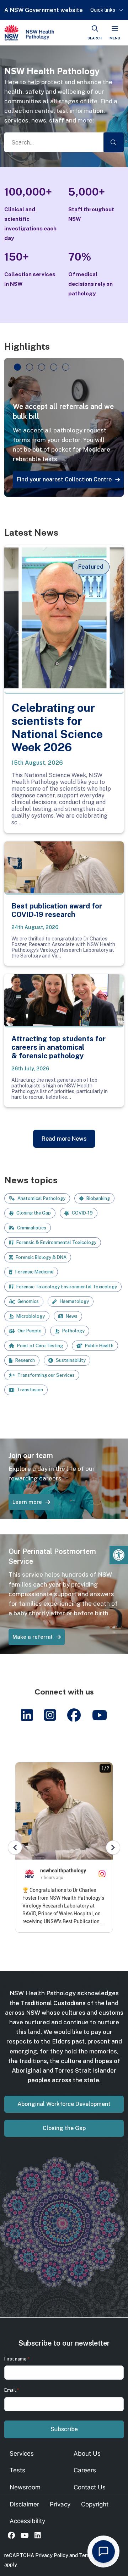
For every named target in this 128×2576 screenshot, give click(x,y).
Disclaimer (24, 2504)
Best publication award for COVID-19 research (57, 910)
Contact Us (90, 2487)
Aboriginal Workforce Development (64, 2104)
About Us (87, 2454)
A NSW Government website (44, 10)
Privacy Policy (52, 2555)
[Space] (29, 33)
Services (22, 2454)
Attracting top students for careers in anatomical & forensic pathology (58, 1047)
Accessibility (27, 2521)
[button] (119, 1555)
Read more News (64, 1139)
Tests (17, 2470)
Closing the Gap (64, 2128)
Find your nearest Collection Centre (64, 479)
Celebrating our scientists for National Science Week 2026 (57, 727)
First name (17, 2359)
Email (12, 2390)
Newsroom (25, 2487)
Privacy (60, 2504)
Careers (85, 2470)
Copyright (95, 2504)
